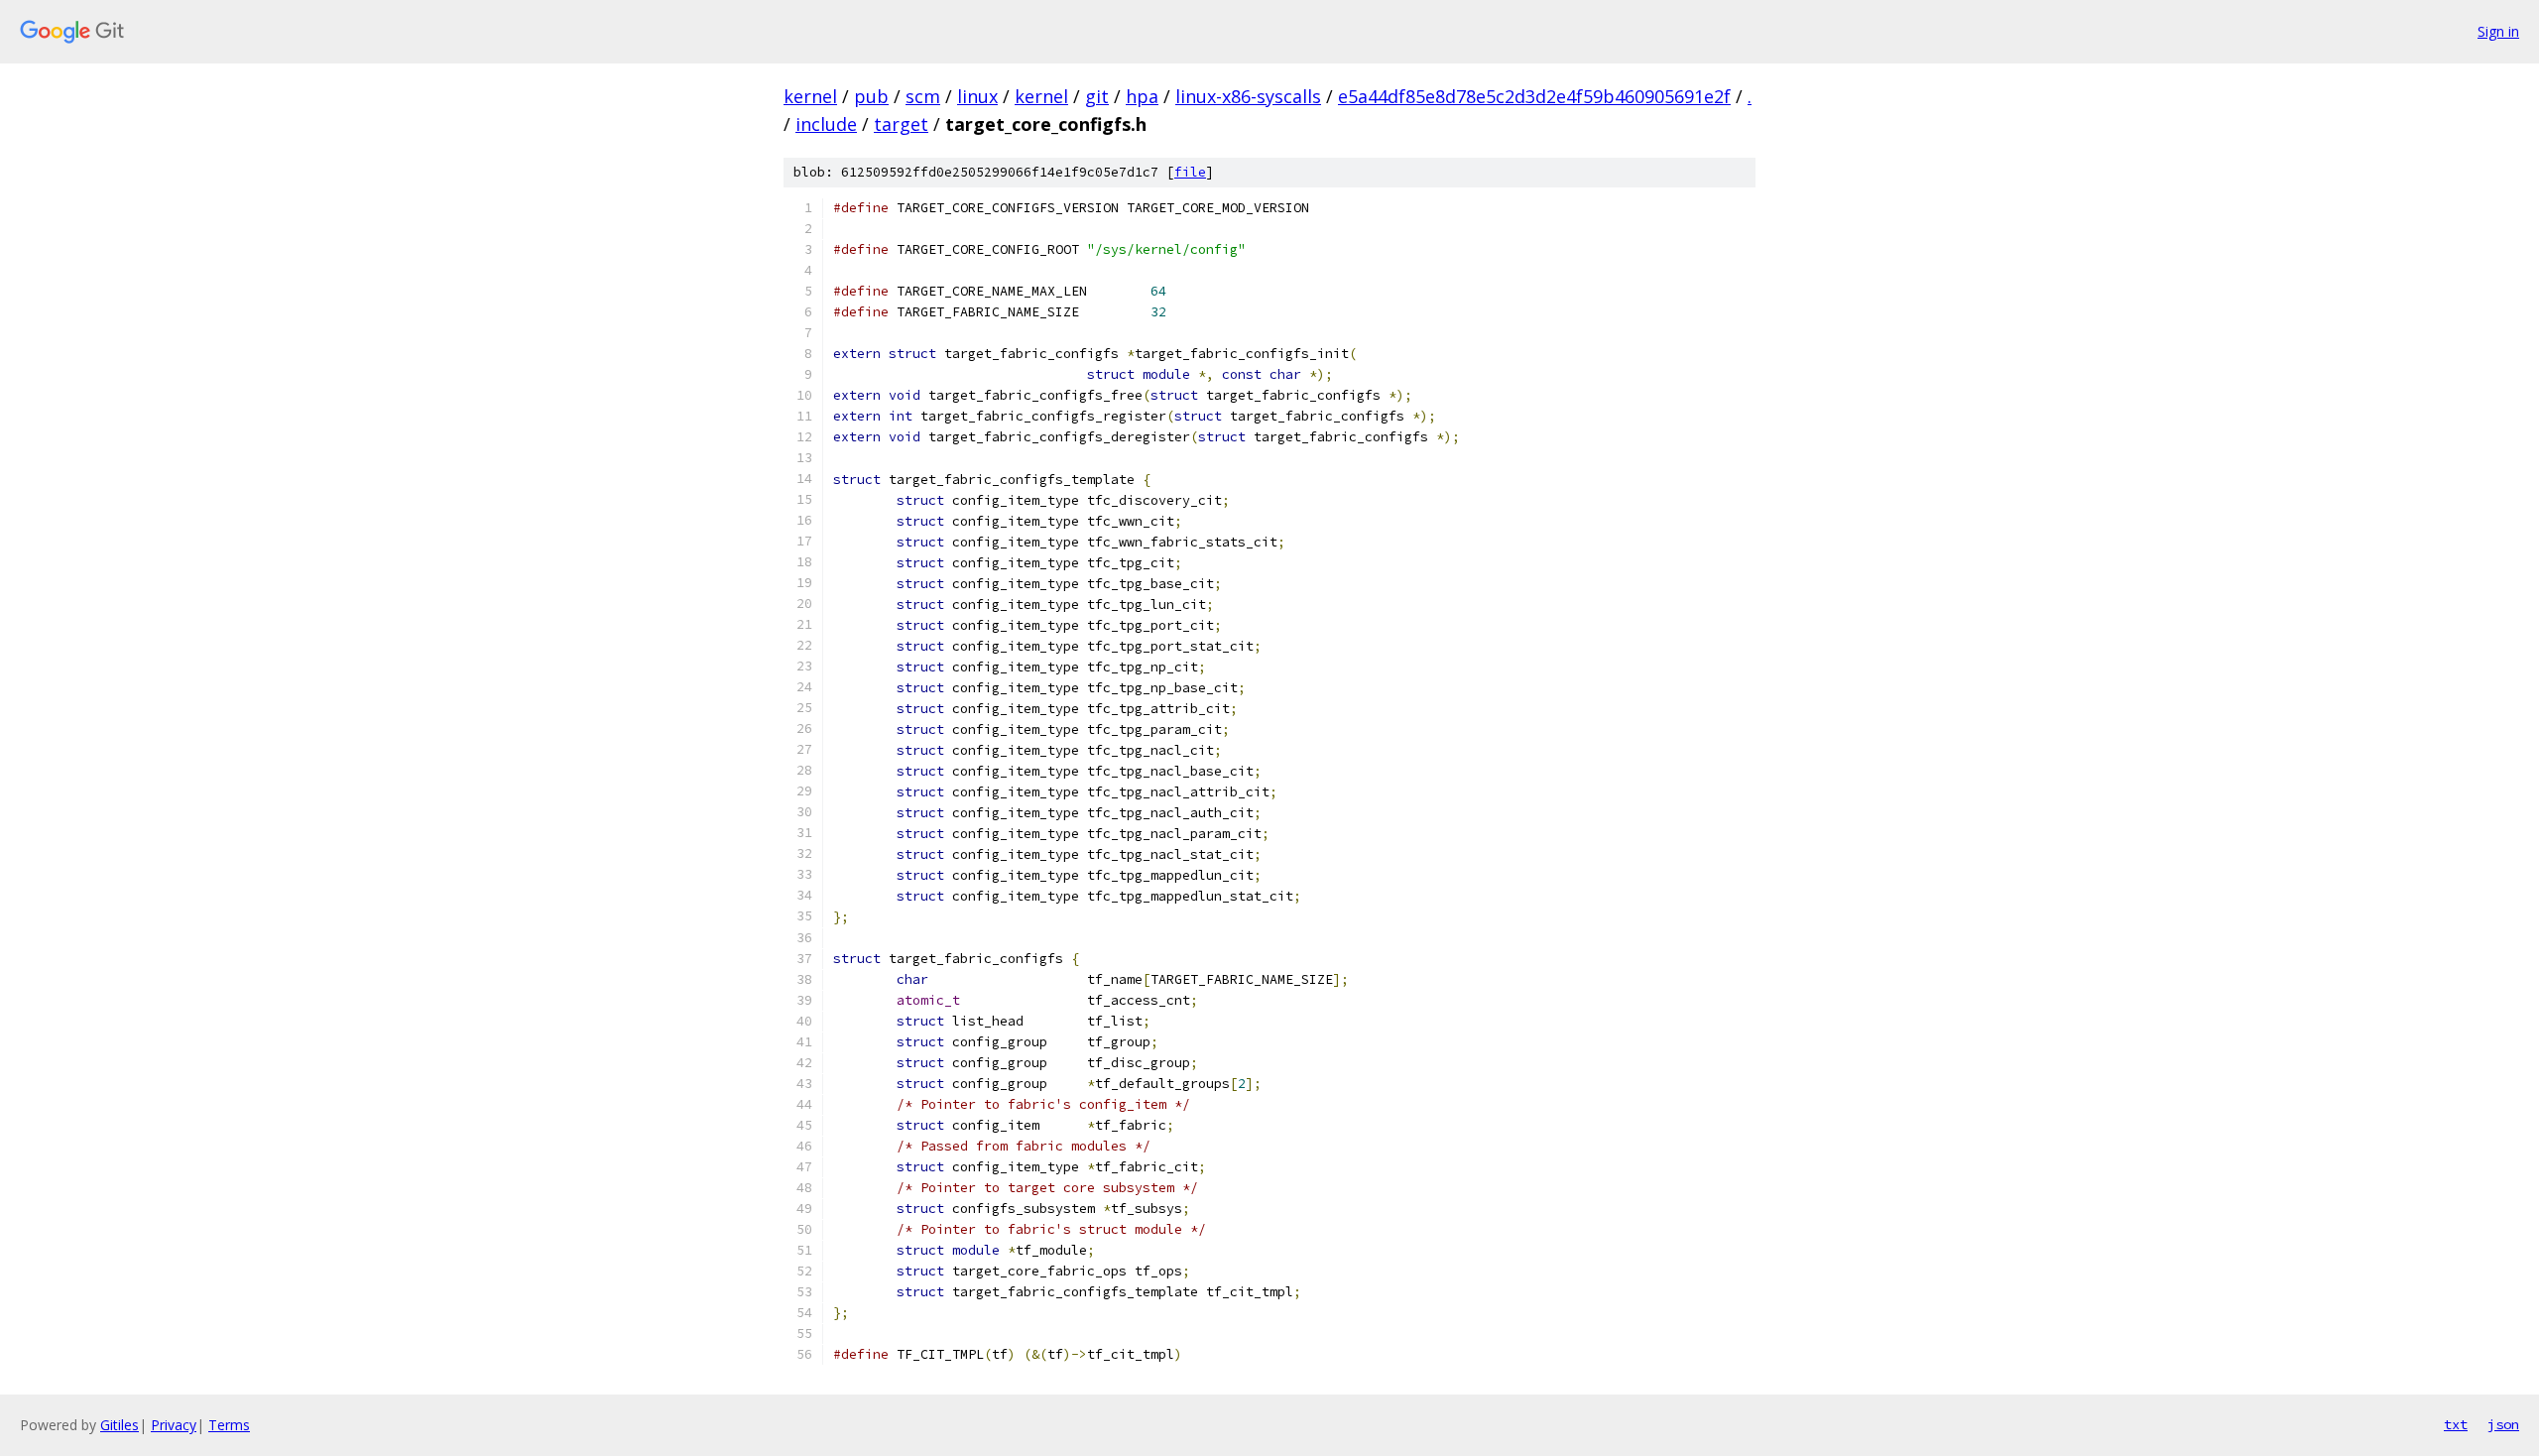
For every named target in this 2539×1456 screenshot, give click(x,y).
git (1097, 96)
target (901, 124)
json (2503, 1424)
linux (977, 96)
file (1190, 172)
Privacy (174, 1425)
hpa (1142, 96)
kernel (810, 96)
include (826, 124)
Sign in (2498, 31)
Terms (229, 1425)
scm (923, 96)
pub (871, 96)
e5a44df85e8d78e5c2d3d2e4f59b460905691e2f (1534, 96)
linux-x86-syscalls (1248, 96)
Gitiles (120, 1425)
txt (2456, 1424)
